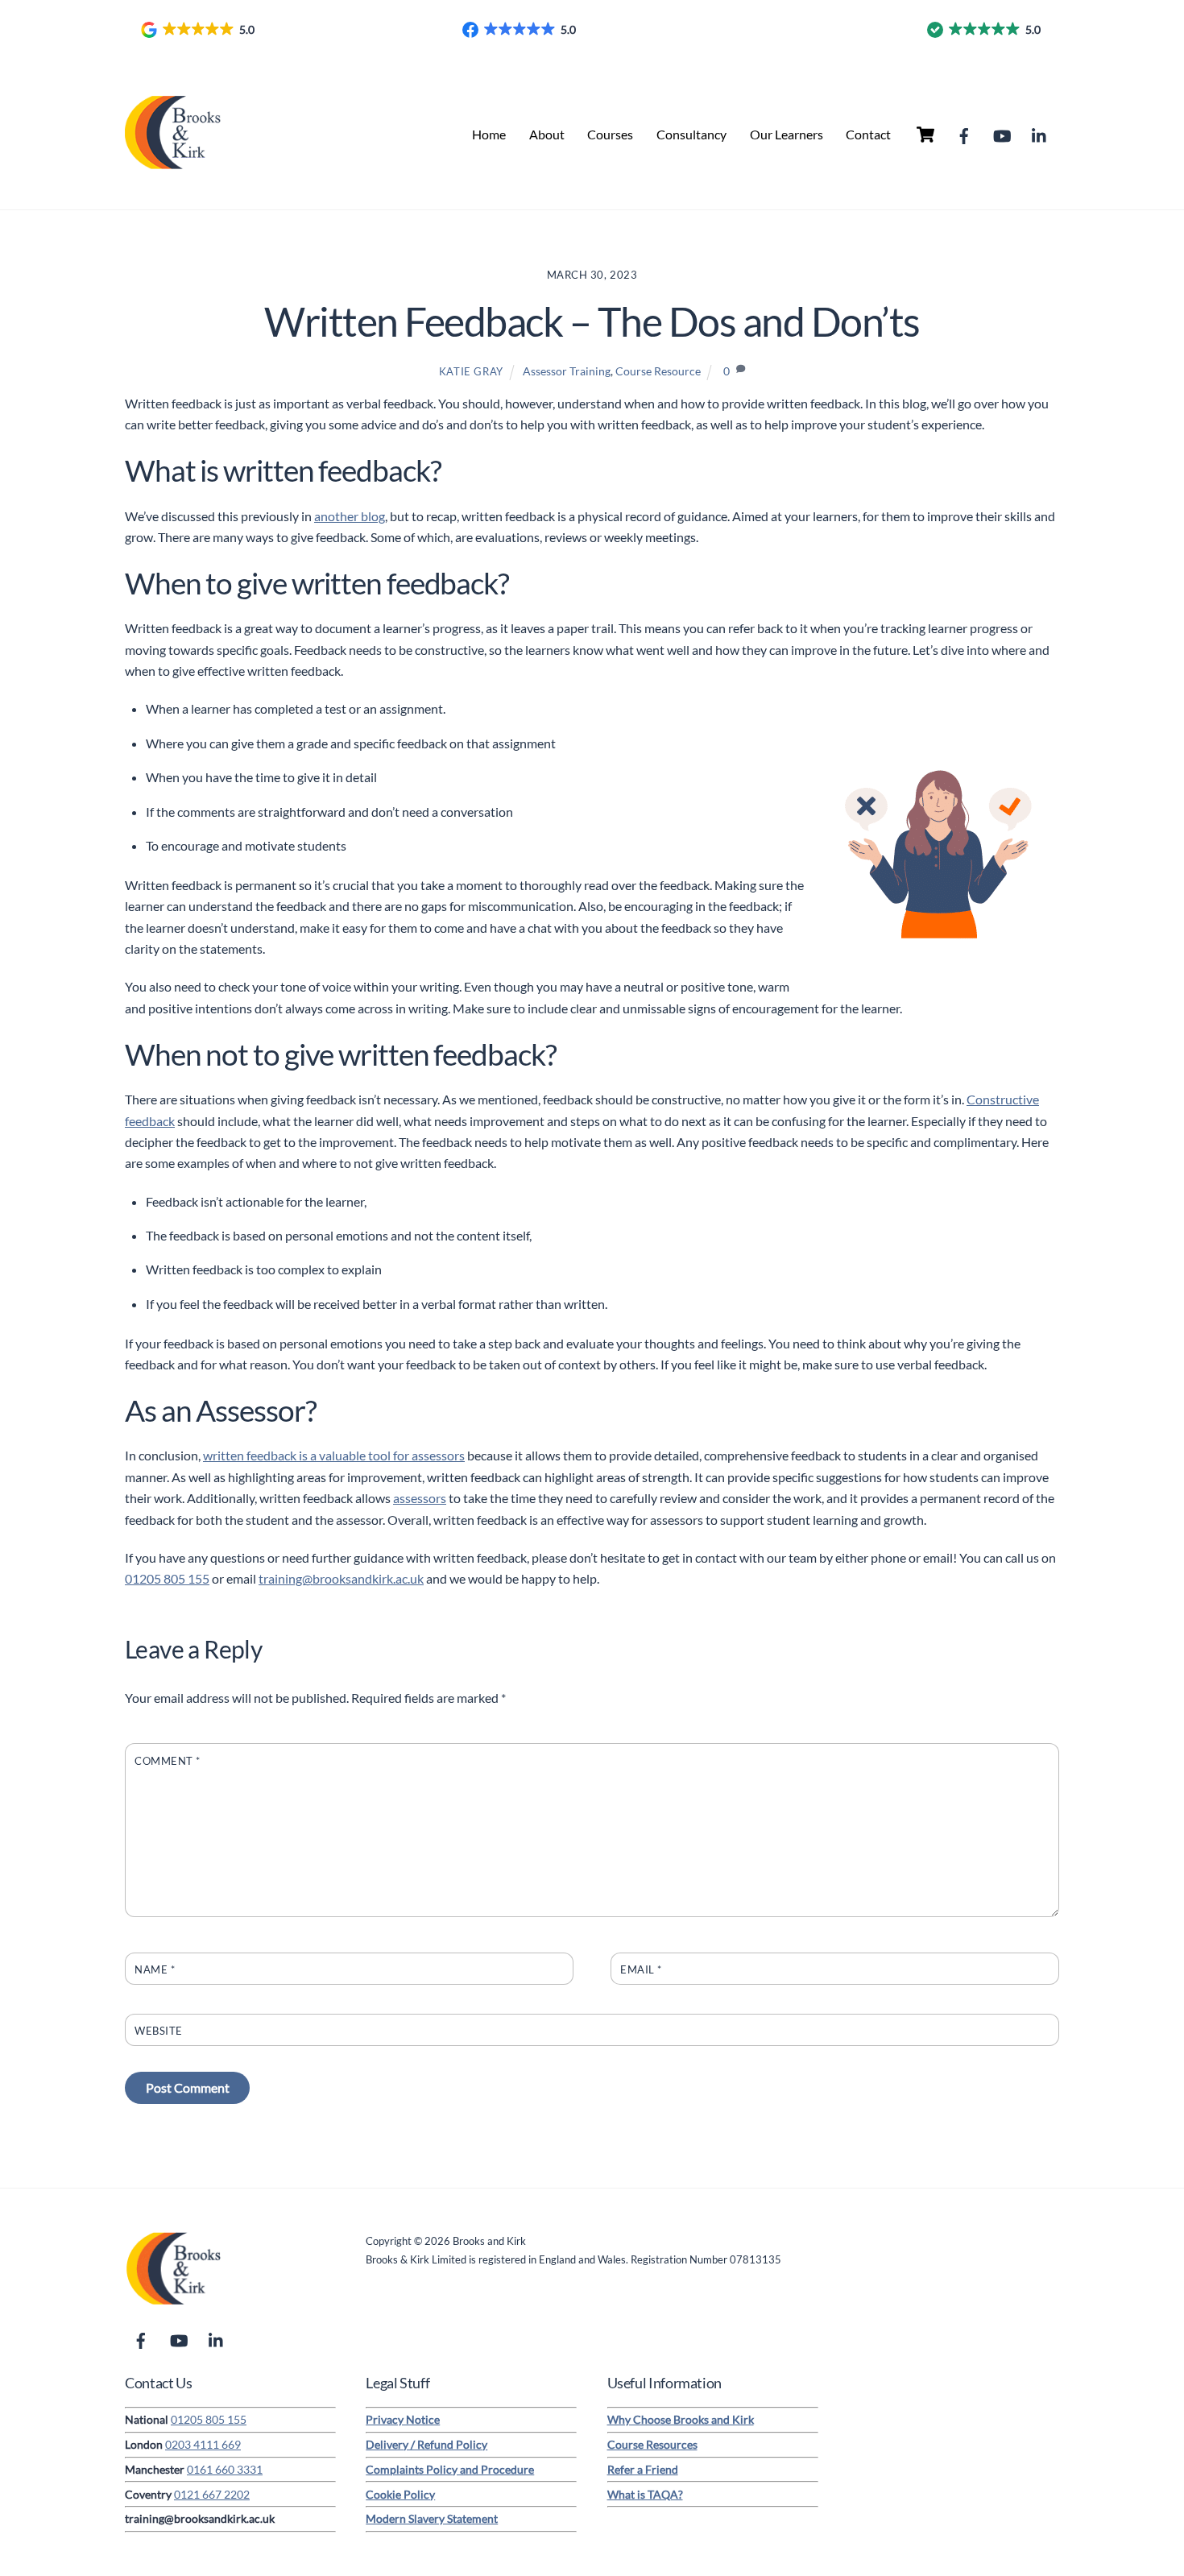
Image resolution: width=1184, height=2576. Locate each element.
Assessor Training (567, 371)
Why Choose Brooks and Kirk (681, 2419)
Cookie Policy (400, 2494)
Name (155, 1969)
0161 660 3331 (225, 2469)
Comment (168, 1761)
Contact (868, 134)
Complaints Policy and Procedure (450, 2469)
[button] (199, 30)
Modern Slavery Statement (432, 2518)
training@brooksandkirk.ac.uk (341, 1578)
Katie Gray (471, 371)
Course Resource (658, 371)
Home (489, 134)
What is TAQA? (645, 2494)
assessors (420, 1498)
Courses (610, 134)
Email (641, 1969)
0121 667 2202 (212, 2494)
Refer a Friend (643, 2469)
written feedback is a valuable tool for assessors (334, 1455)
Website (159, 2031)
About (547, 134)
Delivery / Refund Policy (426, 2444)
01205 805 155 (167, 1578)
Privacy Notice (403, 2419)
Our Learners (787, 134)
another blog (350, 516)
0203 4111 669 (203, 2444)
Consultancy (691, 134)
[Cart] (925, 135)
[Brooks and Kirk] (173, 172)
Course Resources (652, 2444)
